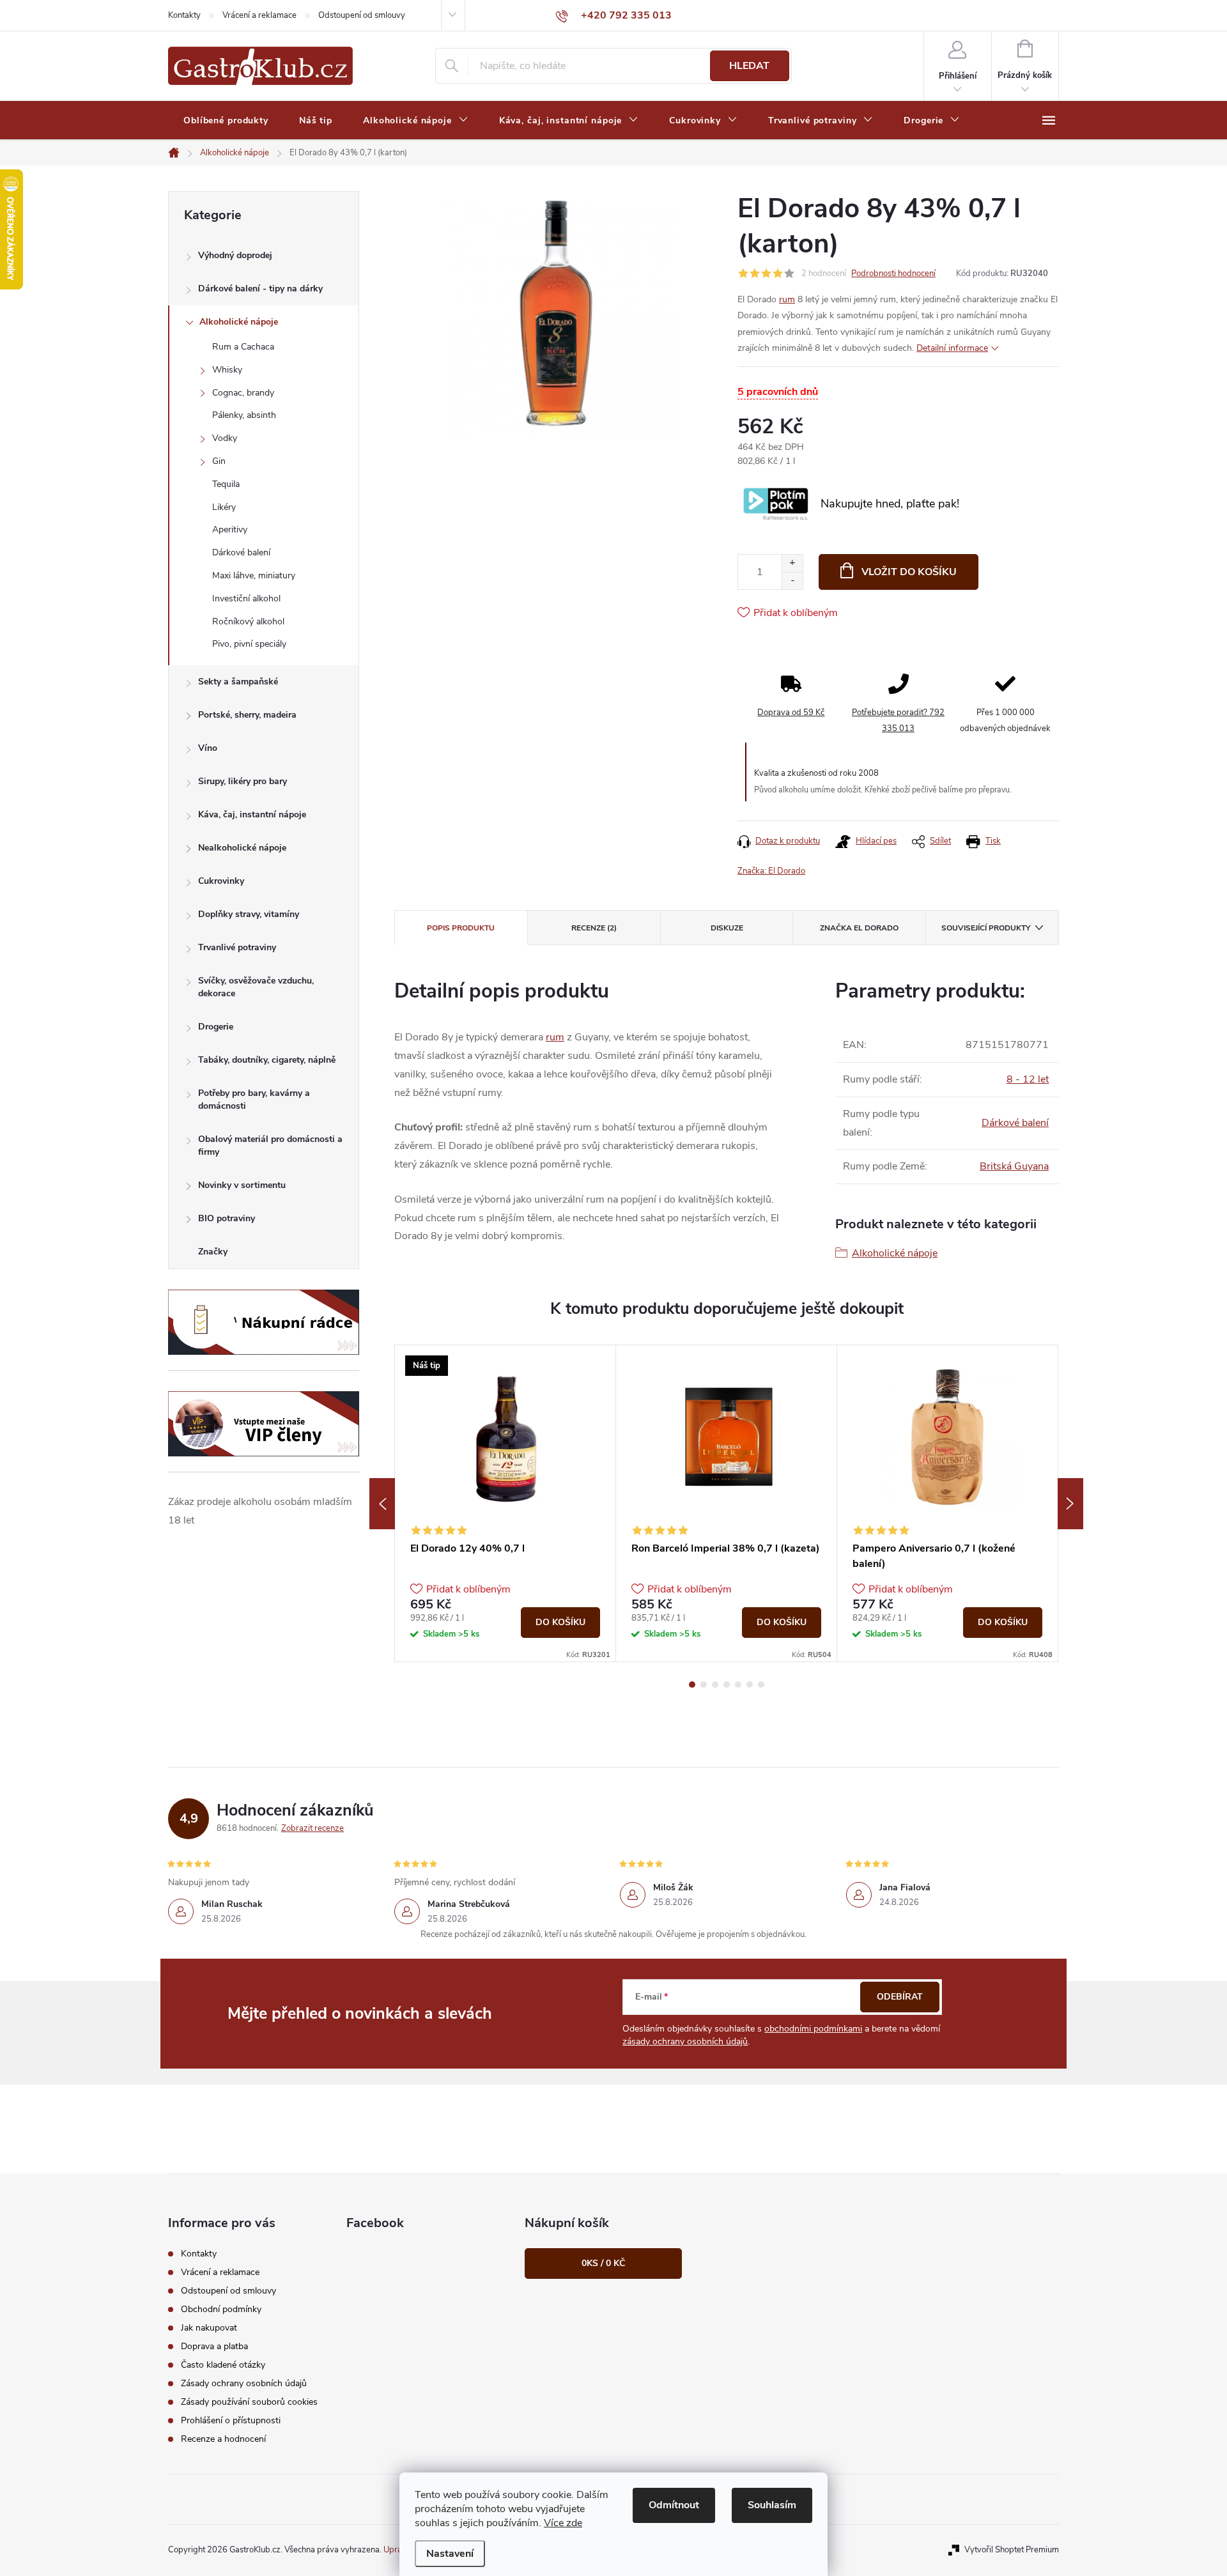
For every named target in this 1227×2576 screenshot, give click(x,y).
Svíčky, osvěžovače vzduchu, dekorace (256, 987)
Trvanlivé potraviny (237, 947)
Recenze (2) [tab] (594, 928)
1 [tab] (692, 1685)
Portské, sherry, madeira (247, 715)
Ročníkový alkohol (248, 621)
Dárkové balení (241, 552)
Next (1070, 1504)
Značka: (771, 871)
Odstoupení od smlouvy (362, 15)
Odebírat (900, 1997)
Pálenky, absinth (244, 415)
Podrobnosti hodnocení (893, 274)
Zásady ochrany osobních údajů (244, 2383)
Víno (208, 748)
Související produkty (986, 928)
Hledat (749, 66)
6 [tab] (750, 1685)
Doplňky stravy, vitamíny (249, 914)
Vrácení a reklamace (259, 15)
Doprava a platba (214, 2346)
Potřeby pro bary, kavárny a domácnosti (254, 1099)
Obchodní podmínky (221, 2309)
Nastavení (450, 2554)
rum (787, 299)
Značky (213, 1252)
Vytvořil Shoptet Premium (1012, 2550)
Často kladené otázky (223, 2365)
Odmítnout (674, 2505)
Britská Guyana (1014, 1166)
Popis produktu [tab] (461, 928)
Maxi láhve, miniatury (254, 575)
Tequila (226, 484)
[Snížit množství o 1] (792, 581)
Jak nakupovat (209, 2328)
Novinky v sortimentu (242, 1185)
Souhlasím (772, 2505)
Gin (219, 461)
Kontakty (184, 15)
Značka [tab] (859, 928)
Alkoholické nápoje (239, 322)
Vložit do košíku (909, 572)
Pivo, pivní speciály (249, 644)
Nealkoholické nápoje (242, 848)
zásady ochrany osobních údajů (685, 2041)
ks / (603, 2263)
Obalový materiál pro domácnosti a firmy (270, 1145)
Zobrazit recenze (313, 1828)
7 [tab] (761, 1685)
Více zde (563, 2523)
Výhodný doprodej (235, 255)
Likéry (224, 507)
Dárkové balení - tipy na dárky (260, 289)
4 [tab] (727, 1685)
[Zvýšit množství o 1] (792, 563)
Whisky (227, 370)
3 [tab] (715, 1685)
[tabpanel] (505, 1503)
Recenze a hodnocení (223, 2439)
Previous (382, 1504)
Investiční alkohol (246, 598)
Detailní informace (952, 348)
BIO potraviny (227, 1218)
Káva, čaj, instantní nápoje (252, 814)
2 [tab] (704, 1685)
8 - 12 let (1028, 1079)
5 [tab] (738, 1685)
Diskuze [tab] (727, 928)
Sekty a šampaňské (238, 682)
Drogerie (216, 1027)
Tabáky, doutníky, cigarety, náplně (267, 1060)
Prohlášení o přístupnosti (231, 2420)
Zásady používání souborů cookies (249, 2402)
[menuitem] (226, 121)
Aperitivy (230, 529)
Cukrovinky (221, 881)
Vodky (225, 438)
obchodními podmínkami (813, 2029)
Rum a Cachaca (243, 347)
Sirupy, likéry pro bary (243, 781)
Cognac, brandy (243, 393)
